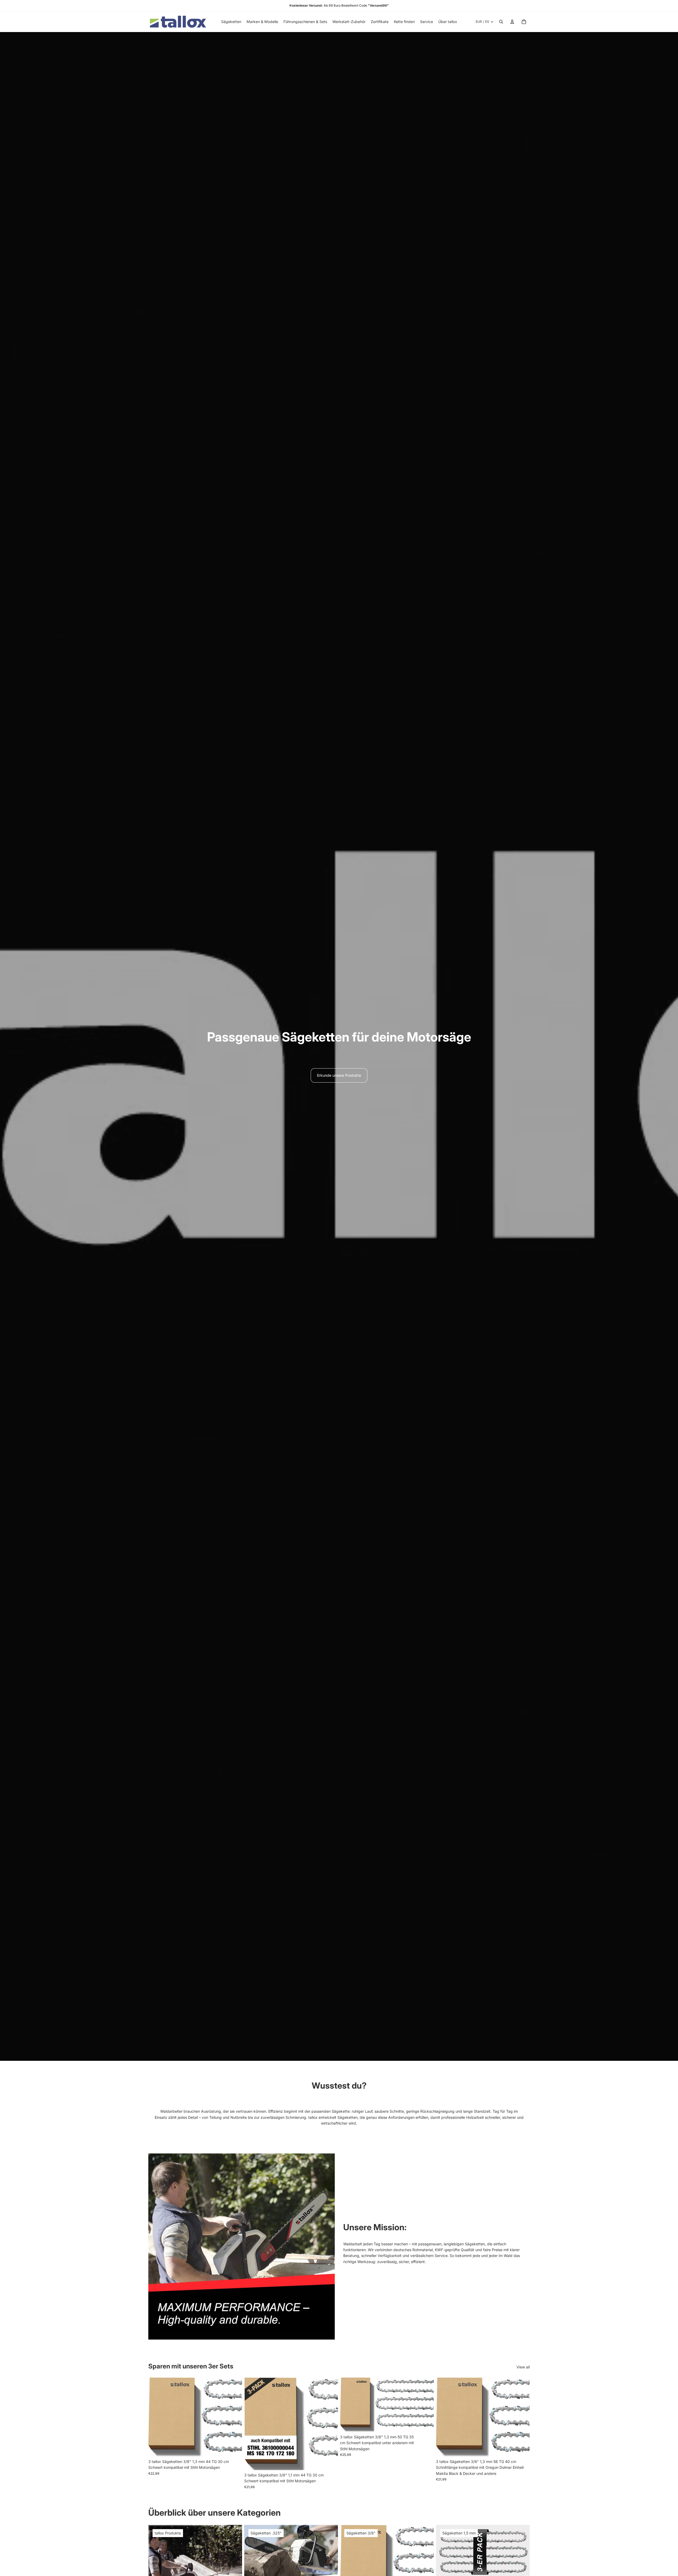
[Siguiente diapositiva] (234, 2417)
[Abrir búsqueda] (501, 22)
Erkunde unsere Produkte (339, 1075)
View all (523, 2367)
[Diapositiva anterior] (156, 2417)
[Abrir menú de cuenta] (512, 22)
